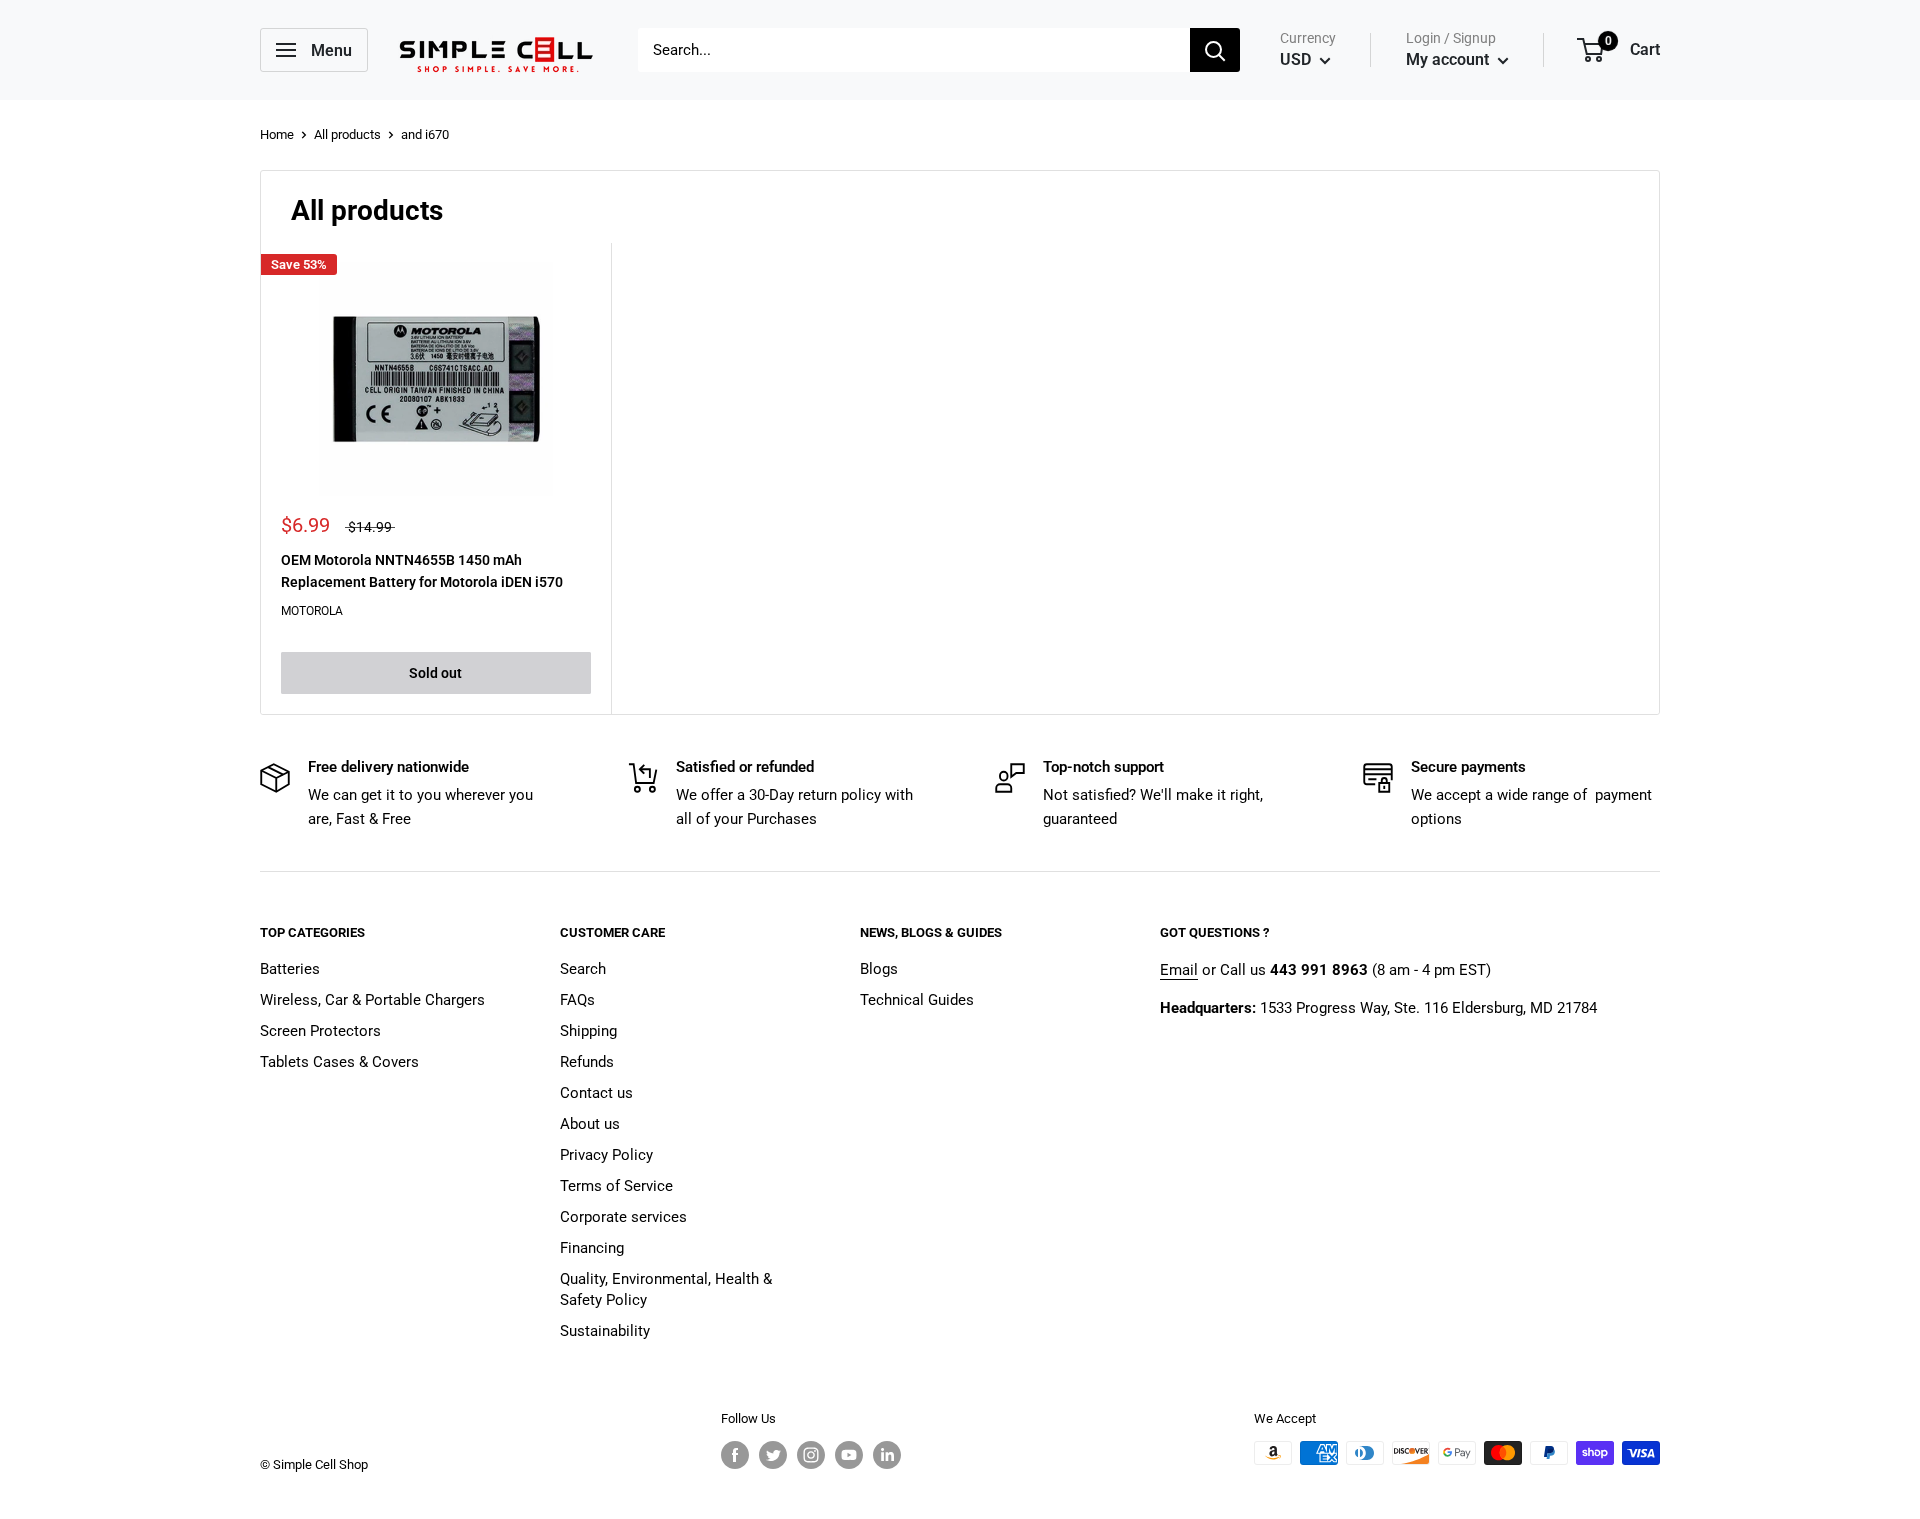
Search (583, 969)
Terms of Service (616, 1186)
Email (1179, 970)
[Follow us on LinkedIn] (887, 1455)
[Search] (1215, 50)
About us (590, 1124)
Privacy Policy (606, 1155)
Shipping (588, 1031)
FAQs (577, 1000)
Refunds (587, 1062)
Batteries (290, 969)
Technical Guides (917, 1000)
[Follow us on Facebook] (735, 1455)
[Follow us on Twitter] (773, 1455)
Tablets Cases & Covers (339, 1062)
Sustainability (605, 1331)
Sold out (435, 673)
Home (277, 134)
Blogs (879, 969)
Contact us (596, 1093)
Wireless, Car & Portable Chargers (372, 1000)
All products (347, 134)
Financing (592, 1248)
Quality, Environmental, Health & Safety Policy (666, 1289)
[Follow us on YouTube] (849, 1455)
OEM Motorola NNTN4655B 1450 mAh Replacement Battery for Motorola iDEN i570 (422, 571)
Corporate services (623, 1217)
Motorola (312, 611)
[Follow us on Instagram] (811, 1455)
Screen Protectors (320, 1031)
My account (1449, 59)
